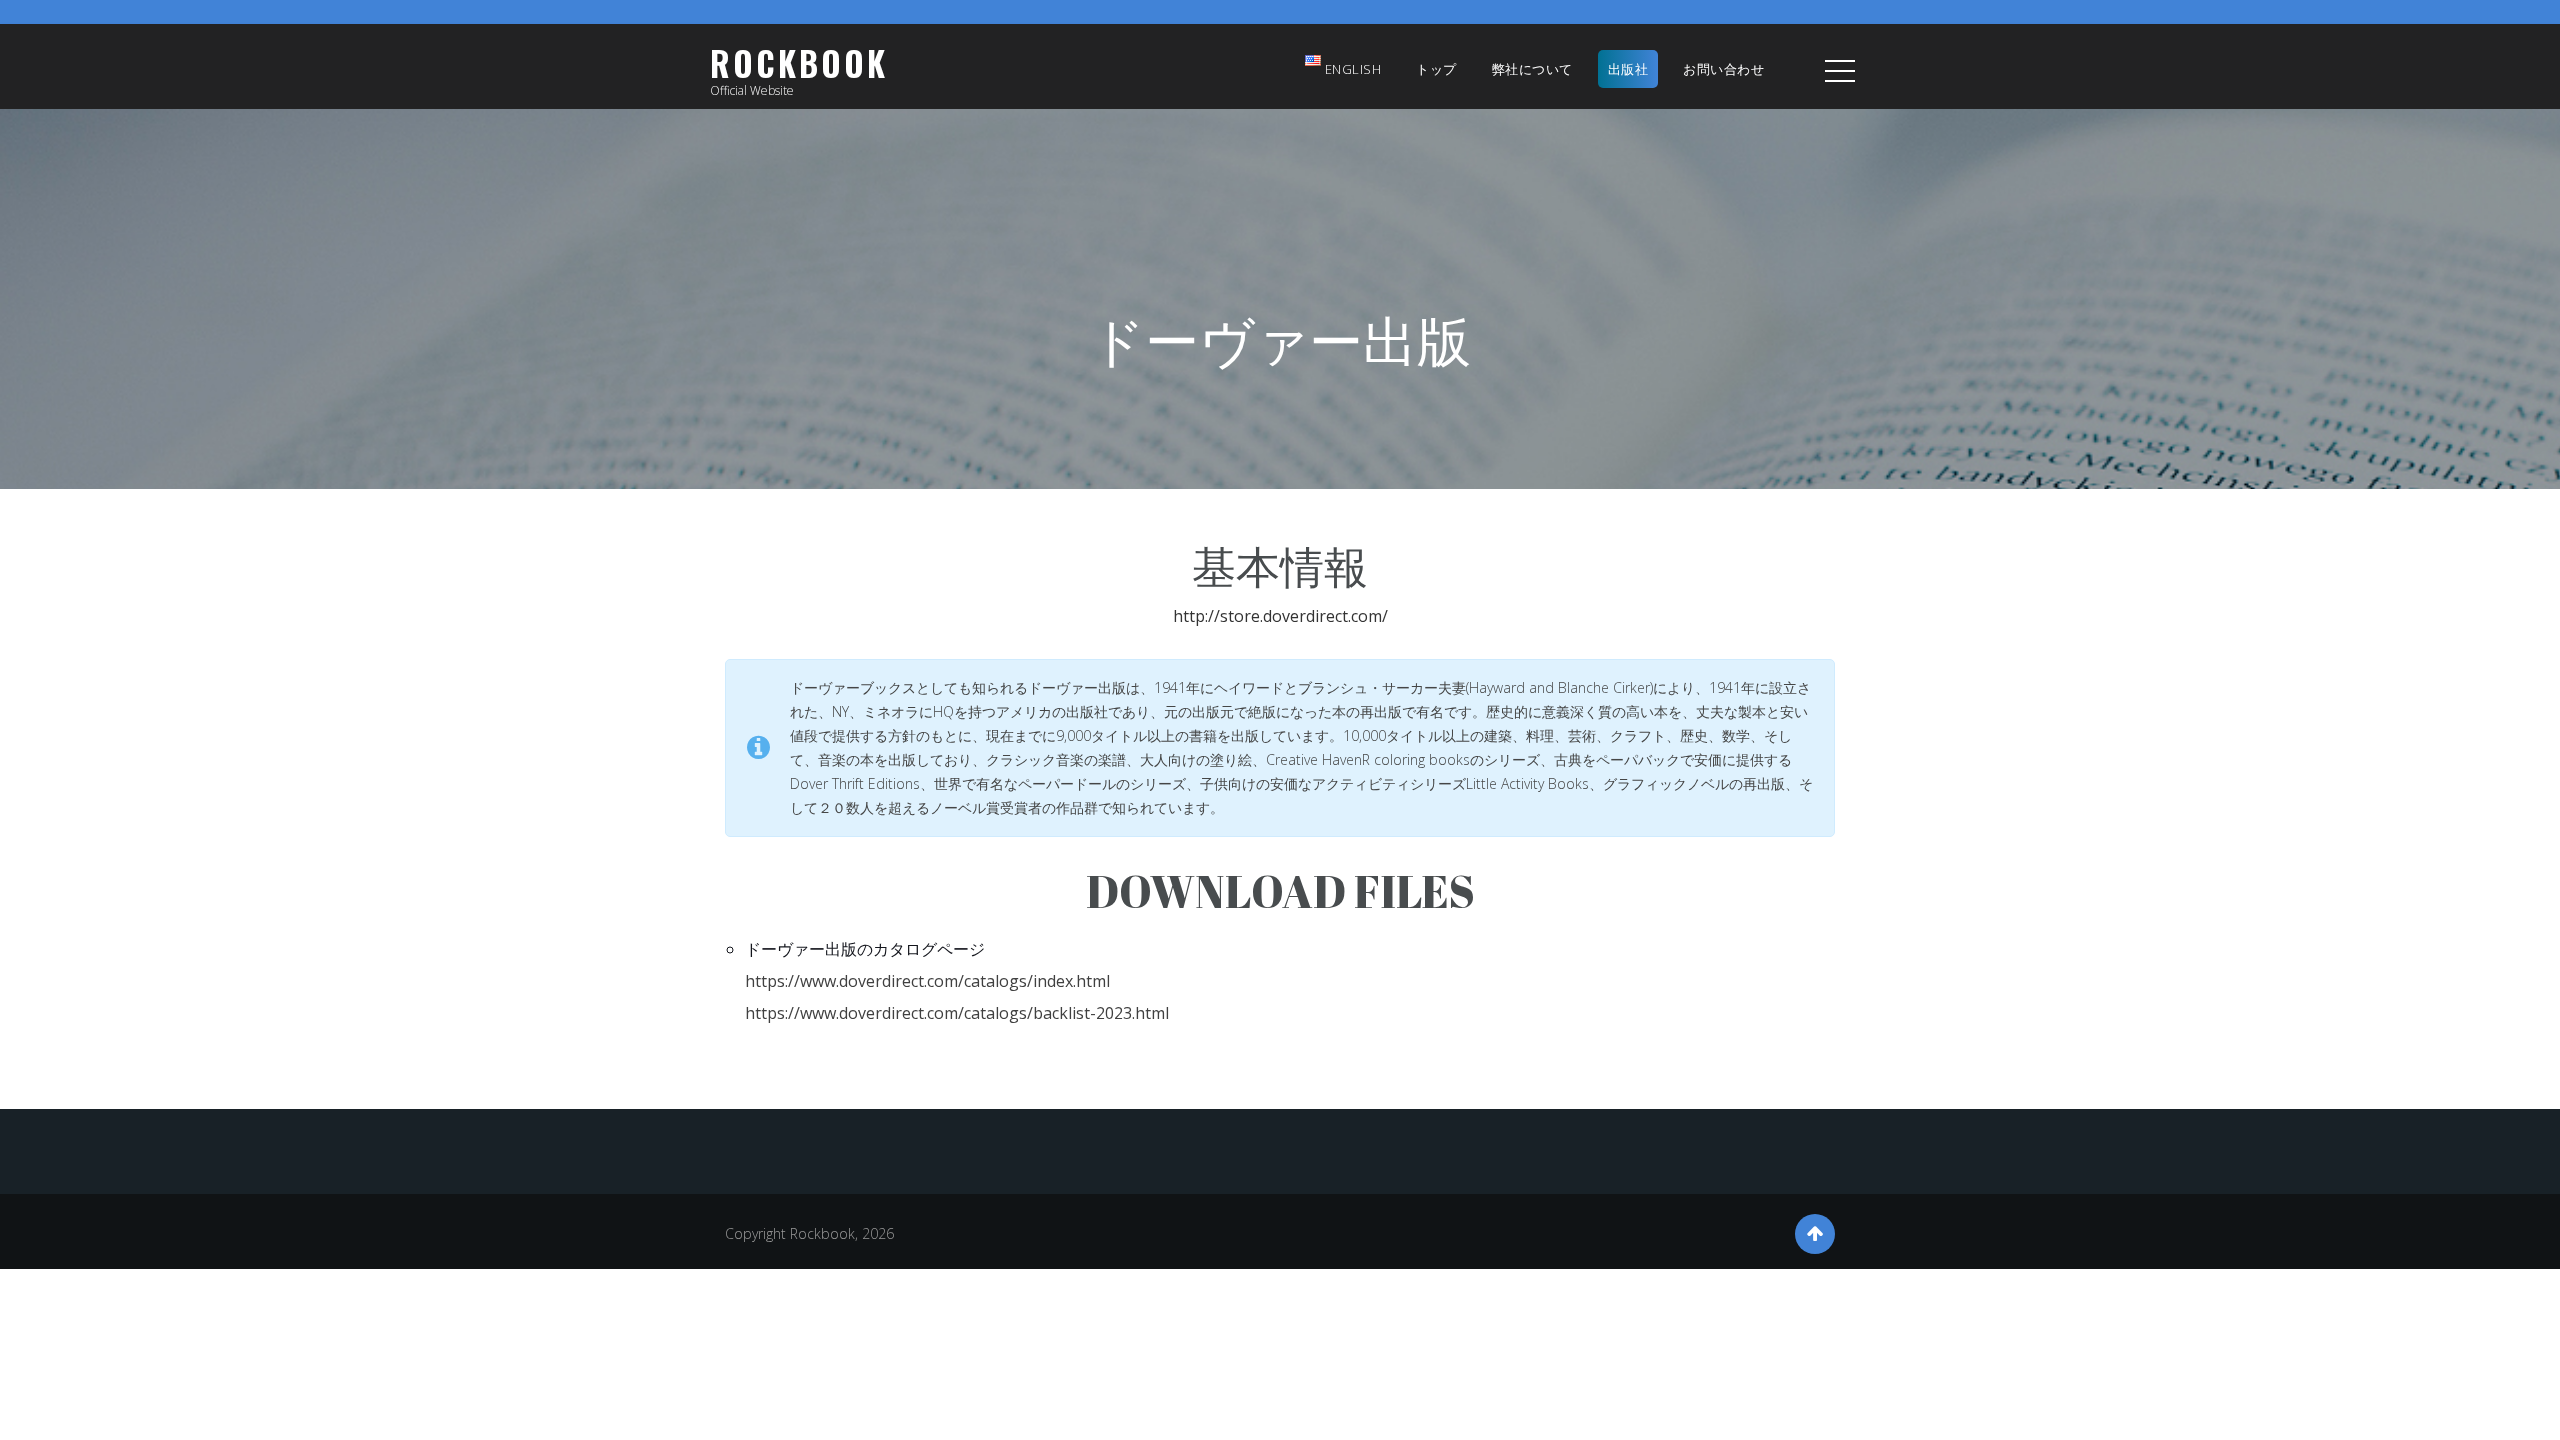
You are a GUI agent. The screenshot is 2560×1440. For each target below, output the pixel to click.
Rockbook (799, 63)
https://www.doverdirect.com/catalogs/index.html (927, 981)
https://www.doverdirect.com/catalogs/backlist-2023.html (957, 1013)
